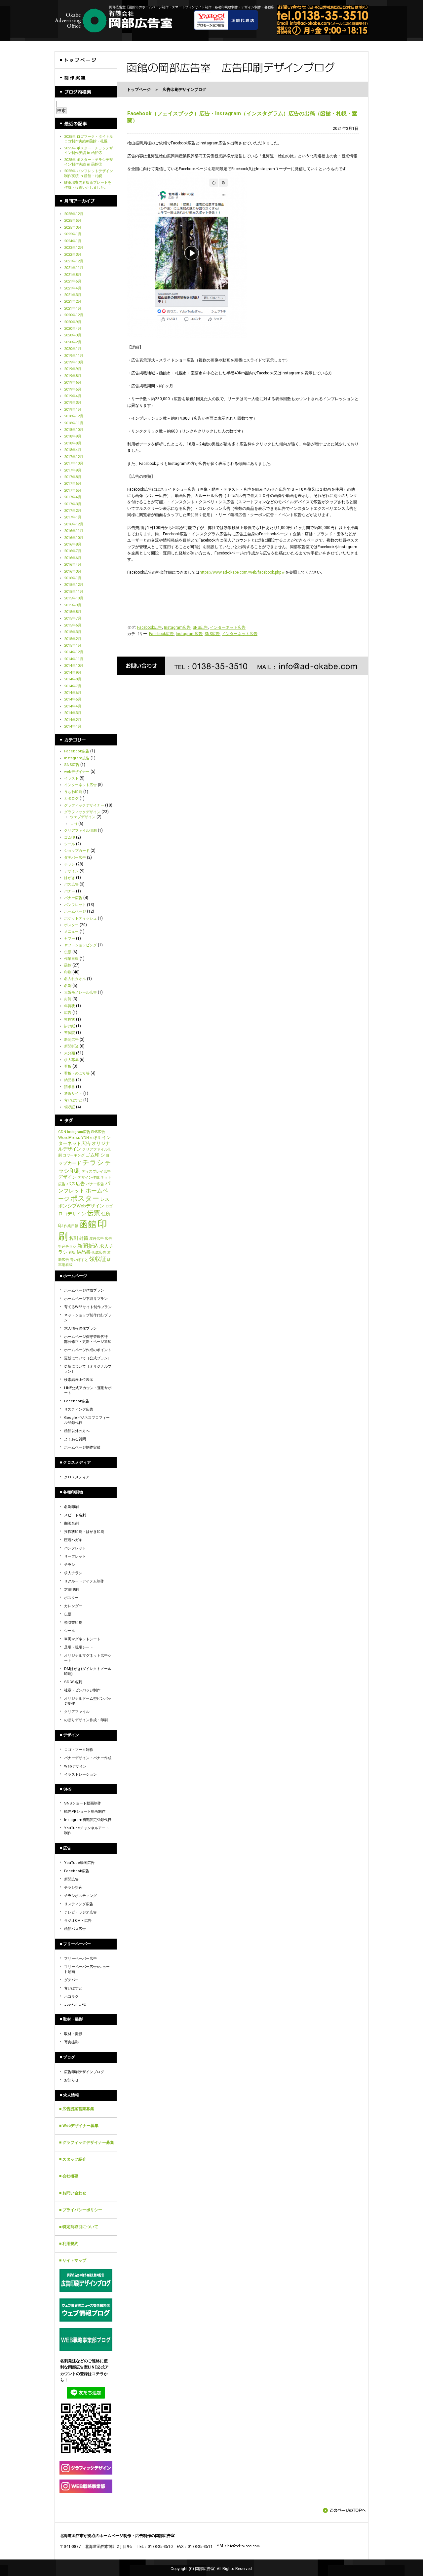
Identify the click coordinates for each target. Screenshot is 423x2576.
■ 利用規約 (69, 2244)
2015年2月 (73, 639)
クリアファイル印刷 (80, 831)
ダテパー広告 (75, 858)
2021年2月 (73, 302)
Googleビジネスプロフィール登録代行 (87, 1420)
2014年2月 (73, 720)
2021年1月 (73, 308)
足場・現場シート (79, 1647)
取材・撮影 (73, 2034)
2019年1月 (73, 410)
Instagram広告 (177, 627)
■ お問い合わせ (73, 2193)
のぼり (95, 1138)
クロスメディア (77, 1477)
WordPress (69, 1137)
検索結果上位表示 (79, 1380)
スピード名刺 (75, 1515)
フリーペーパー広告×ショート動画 (87, 1969)
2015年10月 (74, 598)
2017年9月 (73, 470)
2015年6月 (73, 625)
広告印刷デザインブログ (84, 2072)
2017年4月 (73, 497)
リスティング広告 (79, 1409)
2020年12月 (74, 315)
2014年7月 (73, 686)
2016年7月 (73, 551)
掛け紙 (70, 1026)
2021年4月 (73, 288)
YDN (85, 1138)
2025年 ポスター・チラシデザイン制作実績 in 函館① (89, 162)
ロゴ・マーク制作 (79, 1750)
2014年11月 (74, 659)
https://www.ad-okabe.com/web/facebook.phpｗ (242, 572)
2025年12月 (74, 214)
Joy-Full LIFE (75, 2005)
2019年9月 (73, 369)
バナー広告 (73, 898)
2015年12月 (74, 585)
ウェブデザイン (83, 817)
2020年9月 (73, 322)
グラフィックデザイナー (84, 805)
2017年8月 (73, 477)
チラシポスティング (80, 1896)
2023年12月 (74, 248)
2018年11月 (74, 423)
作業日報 (71, 959)
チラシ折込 (73, 1888)
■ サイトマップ (73, 2260)
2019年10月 (74, 362)
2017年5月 (73, 491)
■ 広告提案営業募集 (77, 2109)
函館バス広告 (75, 1929)
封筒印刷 (71, 1590)
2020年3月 (73, 335)
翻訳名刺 (71, 1523)
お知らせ (71, 2080)
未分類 (70, 1053)
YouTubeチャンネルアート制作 (87, 1831)
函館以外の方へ (77, 1431)
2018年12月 (74, 416)
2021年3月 (73, 295)
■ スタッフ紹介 (73, 2159)
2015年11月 (74, 592)
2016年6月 (73, 558)
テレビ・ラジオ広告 (80, 1912)
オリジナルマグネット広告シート (88, 1658)
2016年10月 (74, 538)
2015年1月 (73, 645)
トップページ (139, 90)
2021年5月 (73, 281)
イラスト (71, 778)
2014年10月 (74, 666)
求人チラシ (73, 1573)
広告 (68, 1013)
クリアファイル (77, 1712)
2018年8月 (73, 443)
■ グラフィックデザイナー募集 (87, 2142)
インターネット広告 (228, 627)
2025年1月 (73, 234)
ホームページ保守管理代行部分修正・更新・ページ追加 (88, 1339)
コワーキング (74, 1155)
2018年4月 (73, 450)
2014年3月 (73, 713)
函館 (68, 965)
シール (70, 844)
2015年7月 (73, 618)
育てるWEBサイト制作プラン (88, 1307)
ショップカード (77, 851)
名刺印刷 (71, 1507)
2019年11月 (74, 356)
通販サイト (73, 1094)
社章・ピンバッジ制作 (82, 1690)
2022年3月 (73, 255)
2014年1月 (73, 726)
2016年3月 (73, 571)
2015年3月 (73, 632)
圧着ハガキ (73, 1540)
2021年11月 (74, 268)
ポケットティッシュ (80, 918)
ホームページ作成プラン (84, 1290)
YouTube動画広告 (79, 1863)
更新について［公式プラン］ (88, 1358)
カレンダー (73, 1606)
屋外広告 (96, 1239)
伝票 (68, 952)
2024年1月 (73, 241)
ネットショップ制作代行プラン (88, 1318)
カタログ (71, 798)
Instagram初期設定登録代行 (88, 1820)
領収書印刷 (73, 1623)
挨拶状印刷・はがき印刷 (84, 1532)
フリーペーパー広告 (80, 1959)
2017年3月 (73, 504)
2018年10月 (74, 430)
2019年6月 (73, 382)
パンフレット (75, 905)
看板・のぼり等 (77, 1073)
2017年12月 (74, 457)
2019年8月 (73, 376)
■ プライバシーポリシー (81, 2210)
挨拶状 (70, 1020)
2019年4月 (73, 396)
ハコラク (71, 1997)
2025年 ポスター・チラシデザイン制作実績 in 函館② (89, 151)
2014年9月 (73, 673)
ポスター (71, 925)
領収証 (70, 1107)
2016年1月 (73, 578)
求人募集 (71, 1060)
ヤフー (70, 939)
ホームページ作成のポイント (88, 1350)
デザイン (71, 871)
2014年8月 (73, 679)
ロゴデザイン (72, 1214)
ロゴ (74, 824)
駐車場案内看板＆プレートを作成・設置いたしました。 (88, 185)
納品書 (70, 1080)
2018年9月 (73, 436)
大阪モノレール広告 (80, 992)
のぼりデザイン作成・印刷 (86, 1720)
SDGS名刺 (73, 1682)
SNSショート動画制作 (83, 1803)
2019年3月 (73, 403)
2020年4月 (73, 329)
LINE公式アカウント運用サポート (88, 1390)
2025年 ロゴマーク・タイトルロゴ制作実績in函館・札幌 (89, 139)
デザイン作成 (89, 1177)
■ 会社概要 (69, 2176)
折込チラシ (67, 1247)
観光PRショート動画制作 (85, 1812)
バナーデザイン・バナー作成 (88, 1758)
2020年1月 (73, 349)
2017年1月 (73, 517)
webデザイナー (77, 772)
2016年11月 (74, 531)
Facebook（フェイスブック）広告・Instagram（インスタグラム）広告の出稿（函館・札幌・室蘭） (242, 117)
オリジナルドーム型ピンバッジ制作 (88, 1701)
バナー (70, 891)
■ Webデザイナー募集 (79, 2126)
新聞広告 (71, 1040)
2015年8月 (73, 612)
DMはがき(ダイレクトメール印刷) (88, 1671)
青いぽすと (73, 1100)
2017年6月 (73, 484)
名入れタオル (75, 979)
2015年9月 (73, 605)
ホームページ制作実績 (82, 1447)
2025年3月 (73, 227)
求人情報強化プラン (80, 1328)
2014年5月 (73, 699)
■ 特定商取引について (79, 2227)
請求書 (70, 1087)
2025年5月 (73, 221)
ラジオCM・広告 (78, 1921)
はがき (70, 878)
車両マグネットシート (82, 1639)
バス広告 (71, 884)
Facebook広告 (150, 627)
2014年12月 (74, 652)
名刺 (68, 986)
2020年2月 (73, 342)
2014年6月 (73, 693)
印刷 (68, 972)
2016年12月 (74, 524)
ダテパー (71, 1980)
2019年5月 (73, 389)
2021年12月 (74, 261)
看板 (68, 1066)
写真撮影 (71, 2042)
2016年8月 (73, 544)
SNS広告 (200, 627)
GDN (62, 1132)
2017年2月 (73, 511)
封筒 (68, 999)
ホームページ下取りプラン (86, 1299)
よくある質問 (75, 1439)
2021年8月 (73, 275)
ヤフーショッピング (80, 945)
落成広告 (99, 1252)
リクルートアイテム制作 (84, 1581)
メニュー (71, 932)
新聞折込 (71, 1046)
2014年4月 (73, 706)
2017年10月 (74, 463)
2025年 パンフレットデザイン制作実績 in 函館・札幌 (89, 173)
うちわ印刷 (73, 792)
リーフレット (75, 1556)
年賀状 (70, 1006)
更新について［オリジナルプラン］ (88, 1369)
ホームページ (75, 911)
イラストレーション (80, 1775)
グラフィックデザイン (82, 812)
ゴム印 (70, 837)
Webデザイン (75, 1766)
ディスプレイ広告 (96, 1172)
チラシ (70, 864)
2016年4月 (73, 565)
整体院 (70, 1033)
